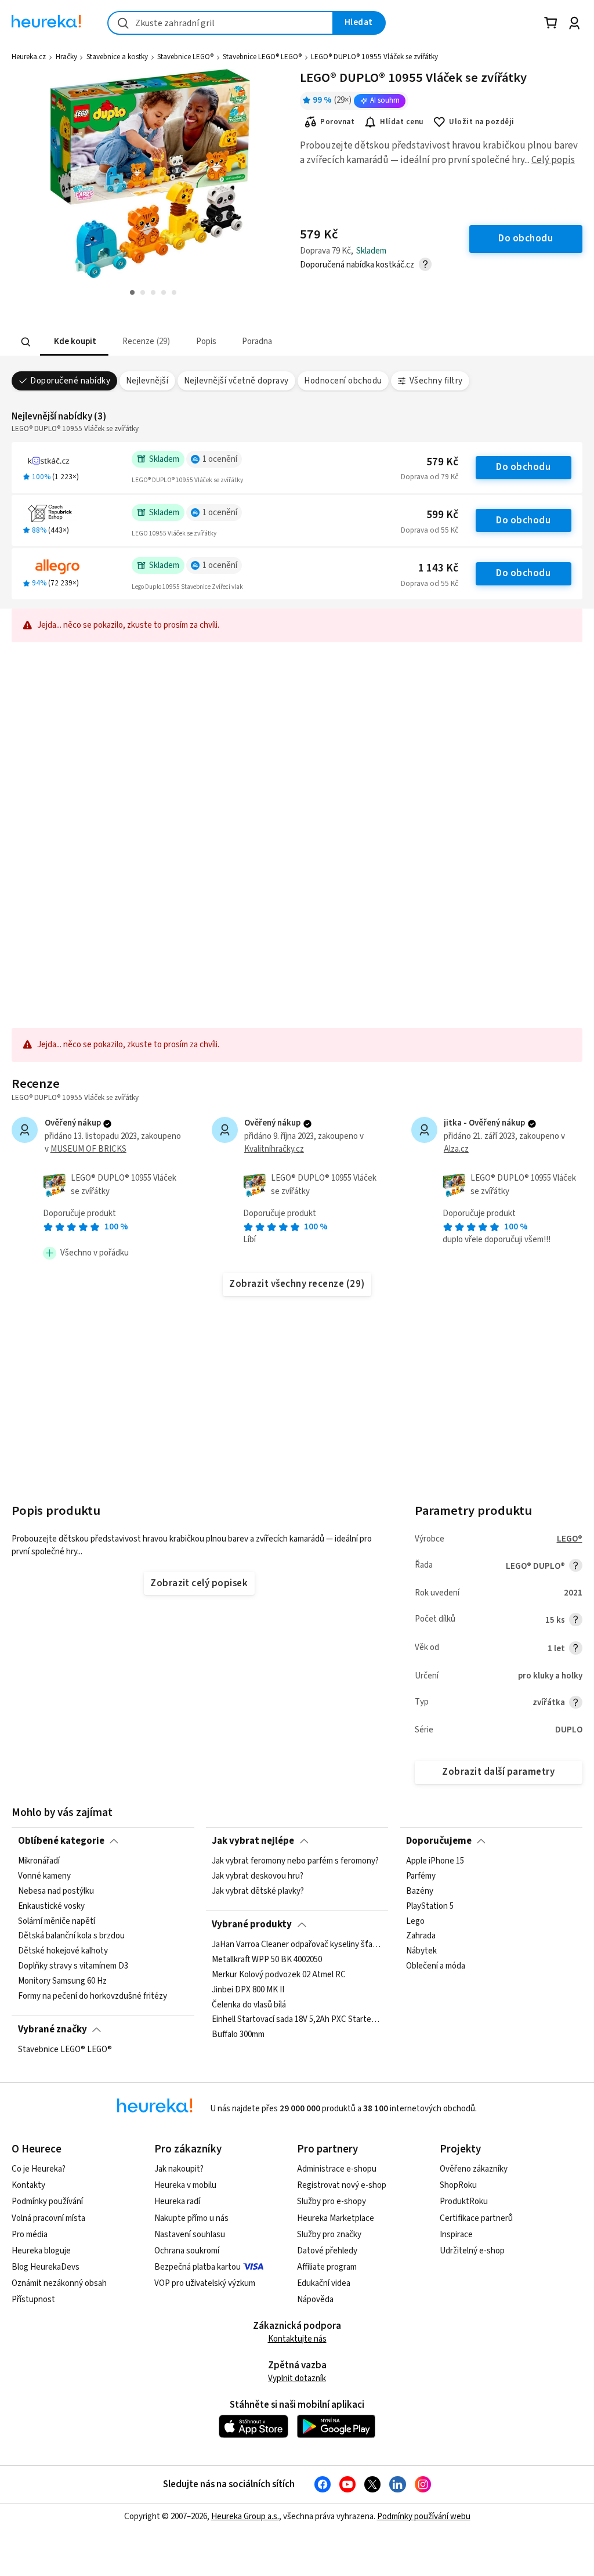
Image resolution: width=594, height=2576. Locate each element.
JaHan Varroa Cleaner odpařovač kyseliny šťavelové (297, 1945)
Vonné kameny (44, 1876)
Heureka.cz (29, 57)
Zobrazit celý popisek (199, 1583)
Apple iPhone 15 (435, 1861)
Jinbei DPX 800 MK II (248, 1990)
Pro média (30, 2235)
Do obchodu (523, 467)
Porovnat (337, 122)
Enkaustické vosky (51, 1906)
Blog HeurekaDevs (46, 2267)
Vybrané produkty (252, 1924)
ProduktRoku (464, 2201)
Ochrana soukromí (187, 2251)
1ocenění (220, 459)
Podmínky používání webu (424, 2517)
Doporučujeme (439, 1841)
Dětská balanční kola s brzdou (71, 1937)
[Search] (26, 342)
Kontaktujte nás (297, 2339)
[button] (74, 342)
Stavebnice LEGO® (185, 57)
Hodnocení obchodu (343, 381)
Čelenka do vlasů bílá (249, 2005)
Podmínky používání (47, 2201)
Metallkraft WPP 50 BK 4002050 (267, 1960)
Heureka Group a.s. (245, 2517)
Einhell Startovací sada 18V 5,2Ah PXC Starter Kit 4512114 (297, 2020)
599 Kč (442, 515)
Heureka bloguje (41, 2251)
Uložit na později (481, 122)
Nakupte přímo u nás (191, 2218)
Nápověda (315, 2300)
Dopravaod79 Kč (430, 477)
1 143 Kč (438, 568)
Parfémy (421, 1876)
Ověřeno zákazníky (474, 2169)
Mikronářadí (39, 1861)
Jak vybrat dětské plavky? (258, 1891)
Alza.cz (456, 1149)
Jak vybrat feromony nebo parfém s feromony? (295, 1861)
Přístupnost (33, 2300)
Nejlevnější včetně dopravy (236, 381)
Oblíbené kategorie (61, 1841)
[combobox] (220, 23)
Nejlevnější (147, 381)
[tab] (74, 342)
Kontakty (28, 2185)
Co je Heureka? (39, 2169)
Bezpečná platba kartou (198, 2267)
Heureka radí (177, 2201)
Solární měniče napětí (57, 1922)
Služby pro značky (329, 2235)
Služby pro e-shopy (332, 2201)
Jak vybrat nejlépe (253, 1841)
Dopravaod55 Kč (430, 530)
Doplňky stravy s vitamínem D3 (73, 1967)
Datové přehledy (327, 2251)
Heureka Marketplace (336, 2218)
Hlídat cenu (402, 122)
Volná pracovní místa (48, 2218)
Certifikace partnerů (476, 2218)
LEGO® (570, 1539)
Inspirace (456, 2235)
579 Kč (442, 462)
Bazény (420, 1891)
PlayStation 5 (430, 1906)
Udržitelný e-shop (472, 2251)
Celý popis (553, 160)
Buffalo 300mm (238, 2035)
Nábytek (421, 1952)
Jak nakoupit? (179, 2169)
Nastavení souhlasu (190, 2235)
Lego (415, 1922)
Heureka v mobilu (185, 2185)
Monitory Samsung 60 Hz (62, 1981)
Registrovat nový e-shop (342, 2185)
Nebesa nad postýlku (56, 1891)
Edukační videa (324, 2283)
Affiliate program (327, 2267)
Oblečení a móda (436, 1967)
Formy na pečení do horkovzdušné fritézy (93, 1996)
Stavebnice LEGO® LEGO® (262, 57)
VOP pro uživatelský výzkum (205, 2283)
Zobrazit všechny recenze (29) (297, 1284)
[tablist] (225, 342)
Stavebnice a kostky (117, 57)
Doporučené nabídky (70, 381)
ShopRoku (458, 2185)
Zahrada (421, 1937)
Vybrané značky (52, 2029)
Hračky (66, 57)
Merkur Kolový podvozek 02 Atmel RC (279, 1975)
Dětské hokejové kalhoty (63, 1952)
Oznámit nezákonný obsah (59, 2283)
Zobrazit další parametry (498, 1772)
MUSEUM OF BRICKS (88, 1149)
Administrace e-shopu (337, 2169)
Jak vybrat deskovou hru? (258, 1876)
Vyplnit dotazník (297, 2378)
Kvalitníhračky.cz (274, 1149)
